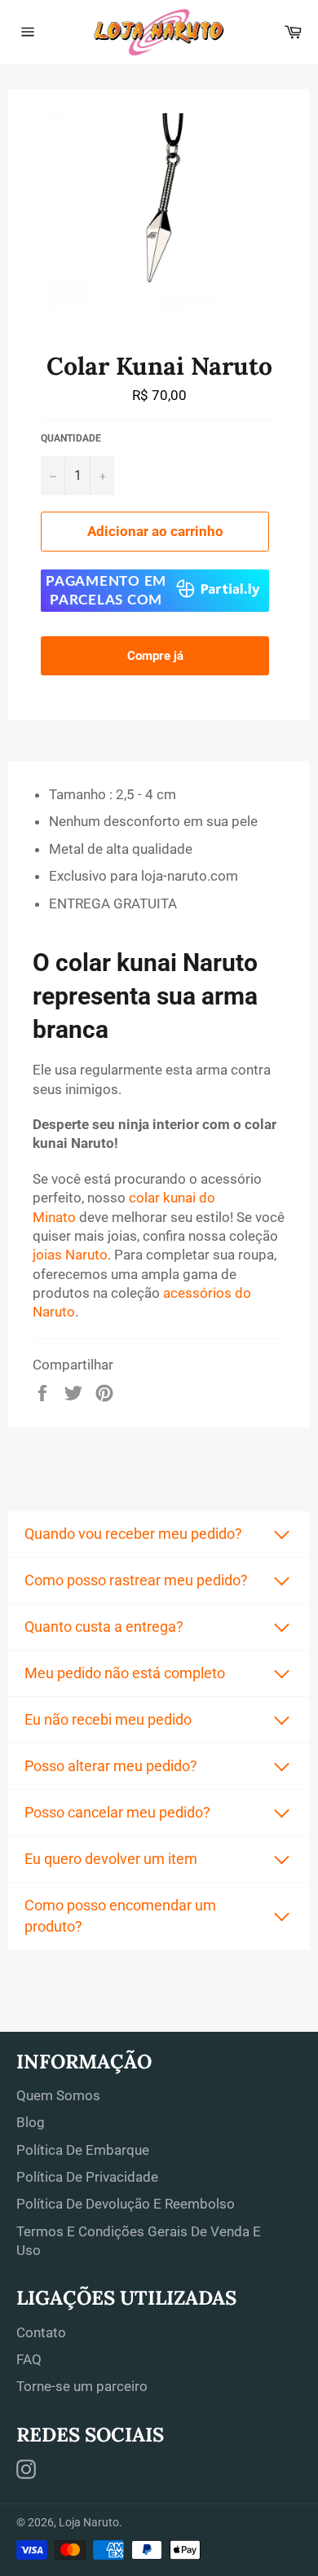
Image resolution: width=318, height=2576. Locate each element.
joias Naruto (70, 1255)
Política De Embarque (83, 2150)
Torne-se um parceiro (82, 2386)
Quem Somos (58, 2095)
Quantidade (71, 438)
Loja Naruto (89, 2522)
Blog (31, 2122)
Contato (41, 2332)
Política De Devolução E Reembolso (126, 2204)
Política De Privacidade (87, 2177)
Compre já (155, 656)
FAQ (29, 2359)
